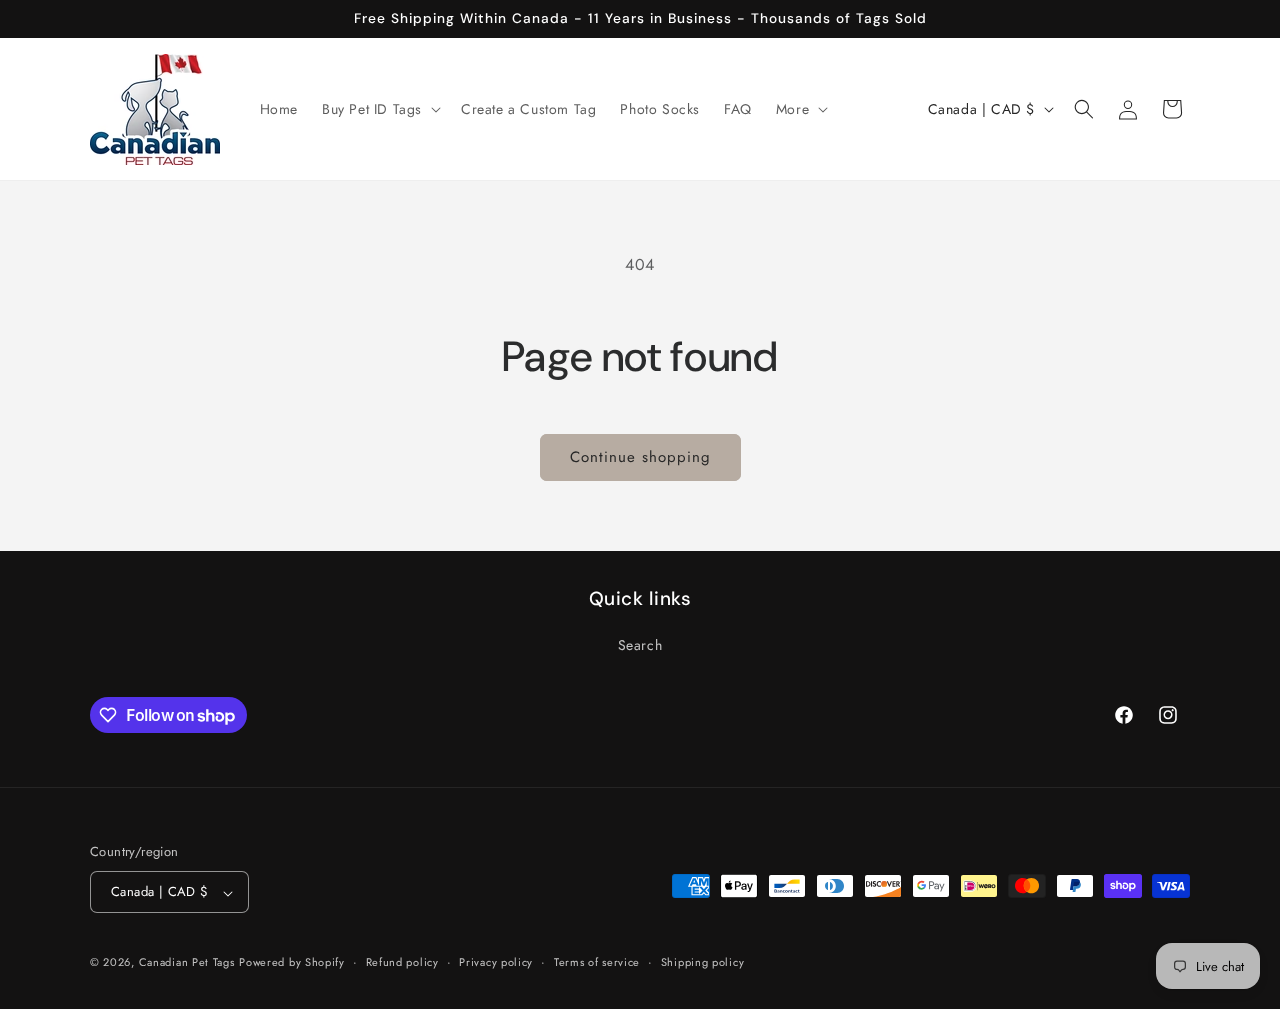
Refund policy (402, 963)
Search (640, 645)
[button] (379, 109)
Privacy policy (496, 963)
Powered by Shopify (292, 963)
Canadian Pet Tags (187, 963)
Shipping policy (703, 963)
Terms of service (597, 963)
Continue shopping (640, 457)
